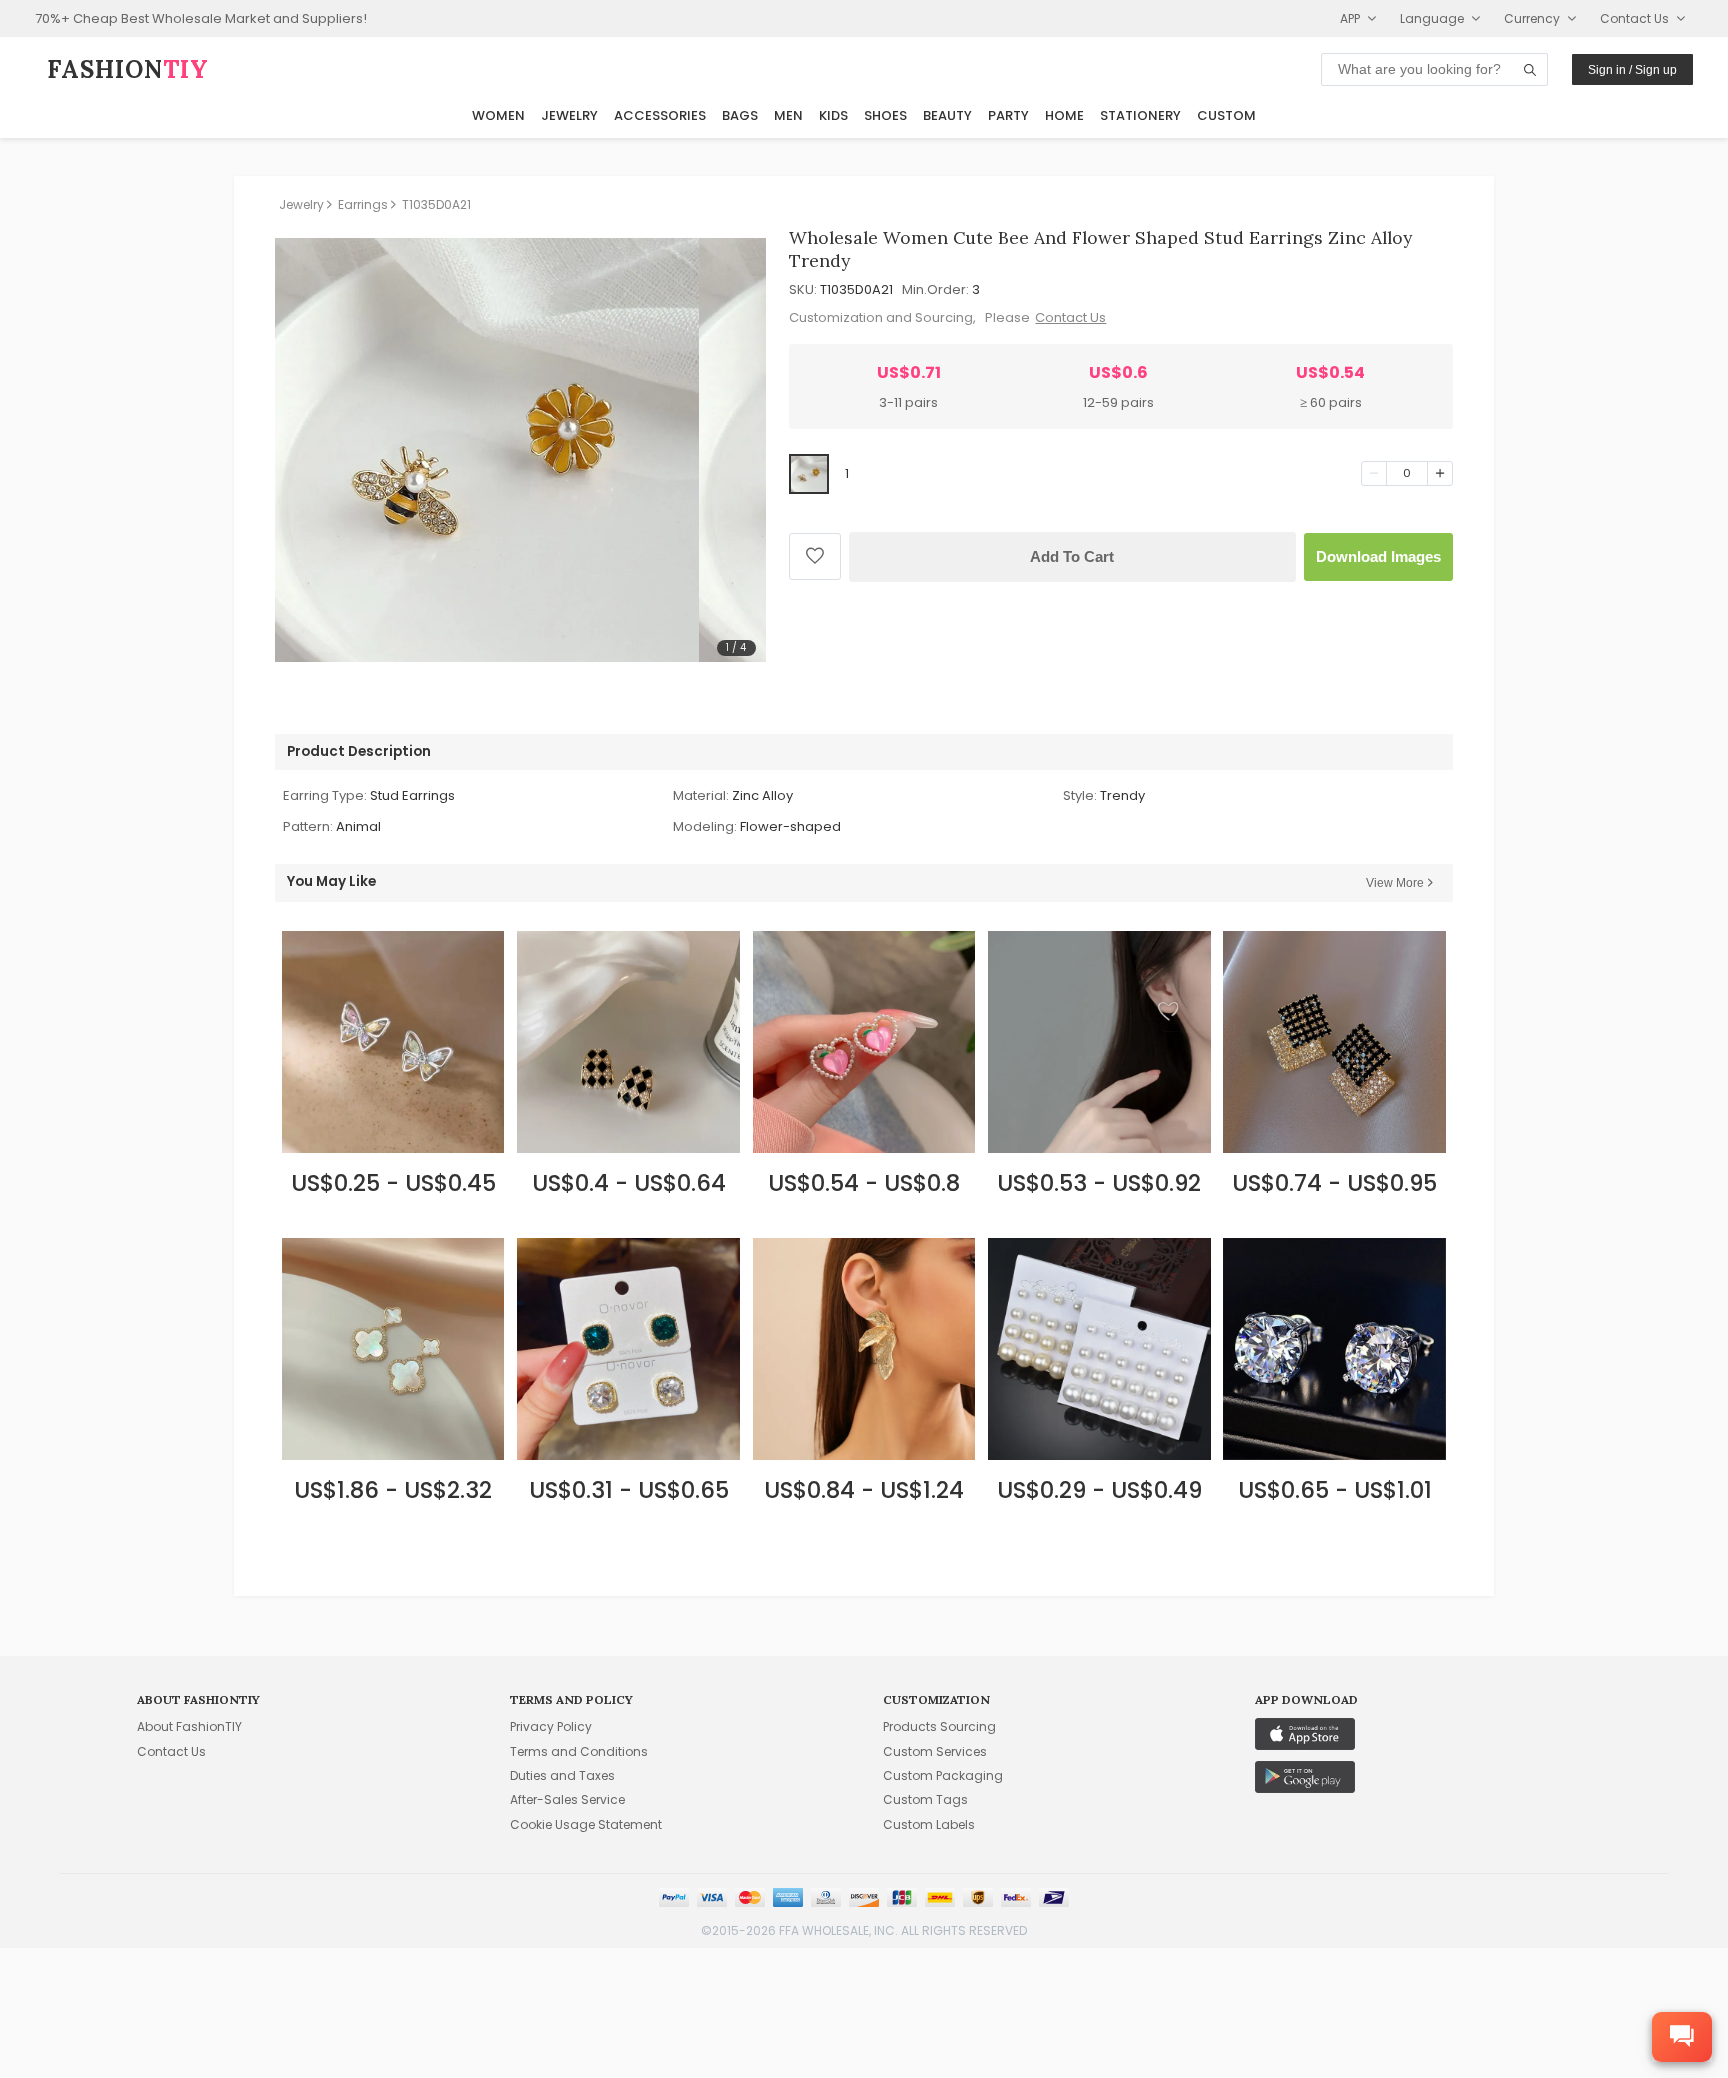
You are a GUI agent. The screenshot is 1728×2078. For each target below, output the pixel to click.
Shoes (885, 115)
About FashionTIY (189, 1726)
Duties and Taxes (562, 1775)
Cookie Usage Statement (586, 1824)
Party (1008, 115)
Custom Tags (925, 1799)
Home (1064, 115)
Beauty (947, 115)
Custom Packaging (943, 1775)
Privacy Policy (551, 1726)
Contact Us (1070, 317)
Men (788, 115)
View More (1395, 883)
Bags (740, 115)
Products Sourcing (939, 1726)
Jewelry (569, 115)
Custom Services (935, 1751)
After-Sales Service (567, 1799)
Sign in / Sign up (1632, 70)
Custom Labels (929, 1824)
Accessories (660, 115)
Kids (833, 115)
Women (498, 115)
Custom (1226, 115)
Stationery (1140, 115)
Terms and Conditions (579, 1751)
